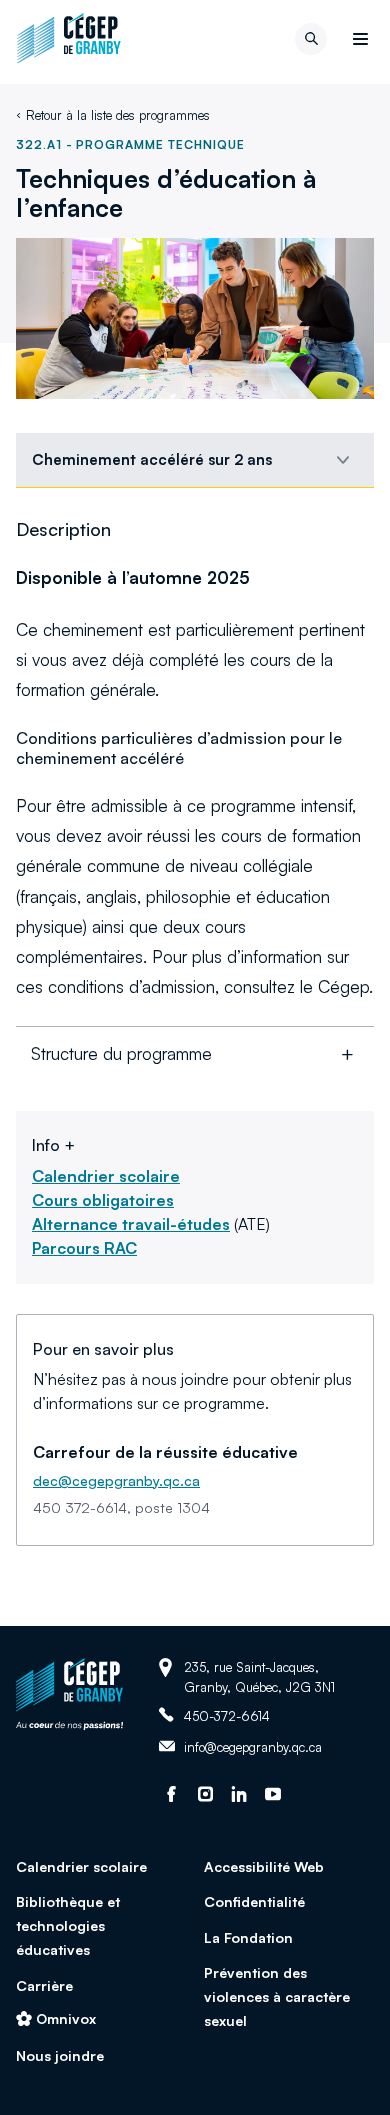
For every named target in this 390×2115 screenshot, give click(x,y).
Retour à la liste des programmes (118, 115)
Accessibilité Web (264, 1866)
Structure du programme (121, 1053)
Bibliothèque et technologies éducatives (68, 1925)
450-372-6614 (227, 1715)
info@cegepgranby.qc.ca (253, 1748)
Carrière (44, 1985)
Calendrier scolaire (106, 1176)
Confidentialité (254, 1901)
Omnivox (66, 2018)
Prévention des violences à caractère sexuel (277, 1996)
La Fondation (248, 1937)
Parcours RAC (84, 1248)
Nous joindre (60, 2055)
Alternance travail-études (131, 1224)
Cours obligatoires (103, 1200)
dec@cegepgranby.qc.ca (116, 1480)
